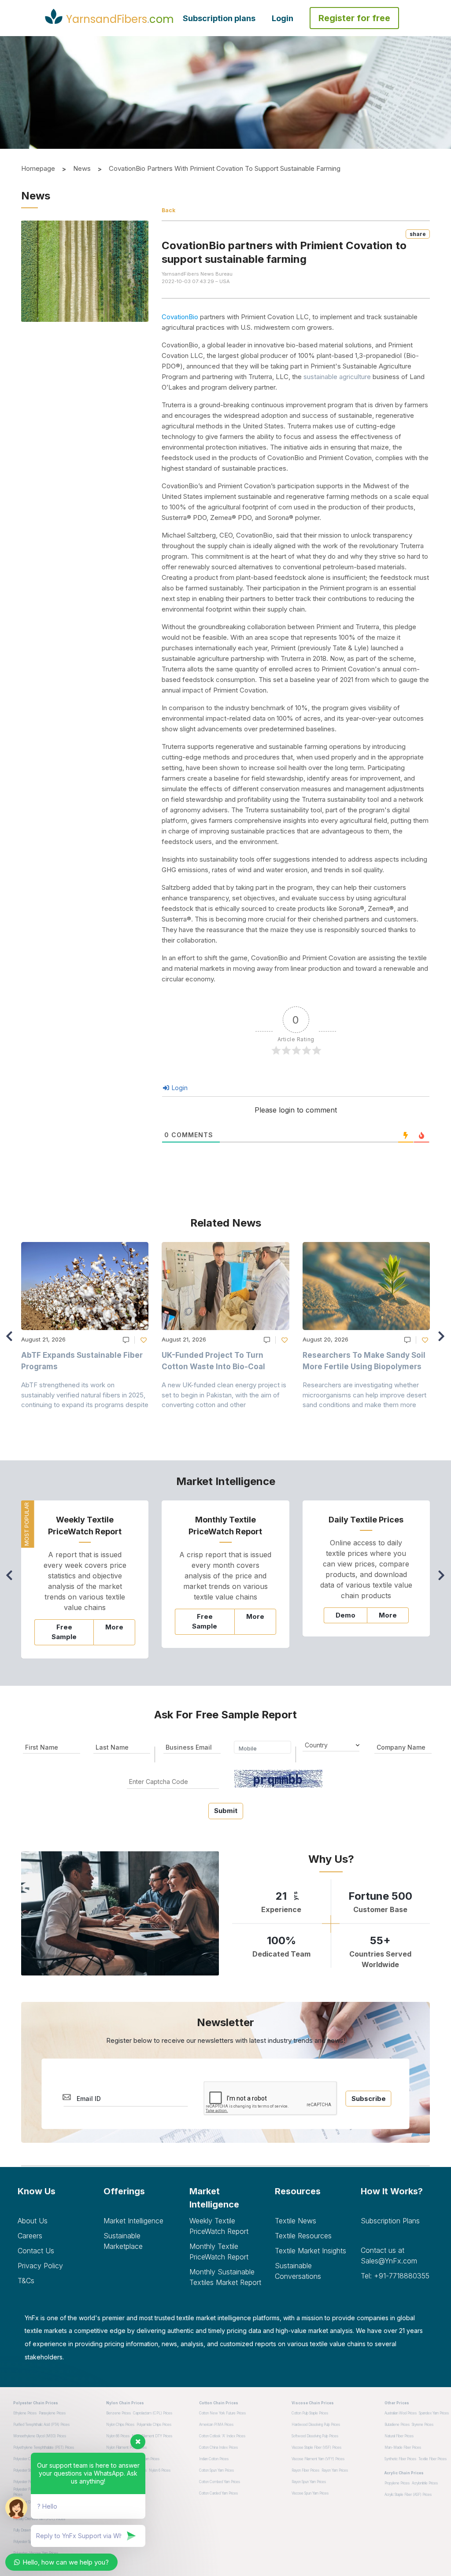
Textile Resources (303, 2236)
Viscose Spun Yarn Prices (310, 2493)
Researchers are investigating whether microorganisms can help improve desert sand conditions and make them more (364, 1395)
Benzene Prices (118, 2413)
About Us (33, 2221)
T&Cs (26, 2281)
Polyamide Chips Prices (154, 2425)
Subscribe (369, 2099)
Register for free (354, 18)
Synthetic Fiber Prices (400, 2459)
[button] (444, 1340)
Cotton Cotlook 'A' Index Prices (222, 2436)
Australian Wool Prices (401, 2413)
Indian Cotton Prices (214, 2459)
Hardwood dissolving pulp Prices (316, 2425)
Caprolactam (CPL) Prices (153, 2413)
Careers (30, 2236)
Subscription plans (219, 18)
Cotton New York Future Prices (222, 2413)
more (114, 1627)
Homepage (38, 168)
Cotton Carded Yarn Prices (218, 2493)
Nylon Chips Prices (120, 2425)
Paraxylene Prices (52, 2413)
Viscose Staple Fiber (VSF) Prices (316, 2447)
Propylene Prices (397, 2483)
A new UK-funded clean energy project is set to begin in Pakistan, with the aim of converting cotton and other (224, 1395)
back (168, 210)
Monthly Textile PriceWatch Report (219, 2252)
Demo (346, 1615)
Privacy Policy (40, 2266)
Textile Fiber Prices (433, 2459)
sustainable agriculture (337, 377)
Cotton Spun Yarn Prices (216, 2470)
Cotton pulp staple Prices (310, 2413)
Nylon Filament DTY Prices (152, 2436)
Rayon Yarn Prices (335, 2470)
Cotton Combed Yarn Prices (220, 2482)
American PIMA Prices (216, 2425)
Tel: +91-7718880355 (395, 2276)
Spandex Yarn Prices (434, 2413)
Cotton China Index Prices (218, 2447)
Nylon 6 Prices (160, 2470)
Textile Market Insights (311, 2251)
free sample (64, 1632)
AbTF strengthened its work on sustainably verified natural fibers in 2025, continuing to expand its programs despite (85, 1395)
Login (283, 18)
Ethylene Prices (25, 2413)
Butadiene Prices (397, 2425)
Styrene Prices (423, 2425)
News (82, 168)
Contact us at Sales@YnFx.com (389, 2255)
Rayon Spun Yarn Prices (309, 2482)
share (418, 234)
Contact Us (36, 2251)
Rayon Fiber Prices (305, 2470)
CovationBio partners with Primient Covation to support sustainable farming (225, 168)
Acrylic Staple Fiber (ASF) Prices (408, 2495)
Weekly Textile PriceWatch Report (219, 2226)
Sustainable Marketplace (123, 2241)
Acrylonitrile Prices (425, 2483)
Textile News (296, 2221)
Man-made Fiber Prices (403, 2447)
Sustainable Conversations (298, 2271)
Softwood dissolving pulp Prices (315, 2436)
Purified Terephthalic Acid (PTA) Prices (41, 2425)
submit (226, 1811)
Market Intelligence (133, 2221)
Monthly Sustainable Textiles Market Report (225, 2277)
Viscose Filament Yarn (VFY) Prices (318, 2459)
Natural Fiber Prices (399, 2436)
